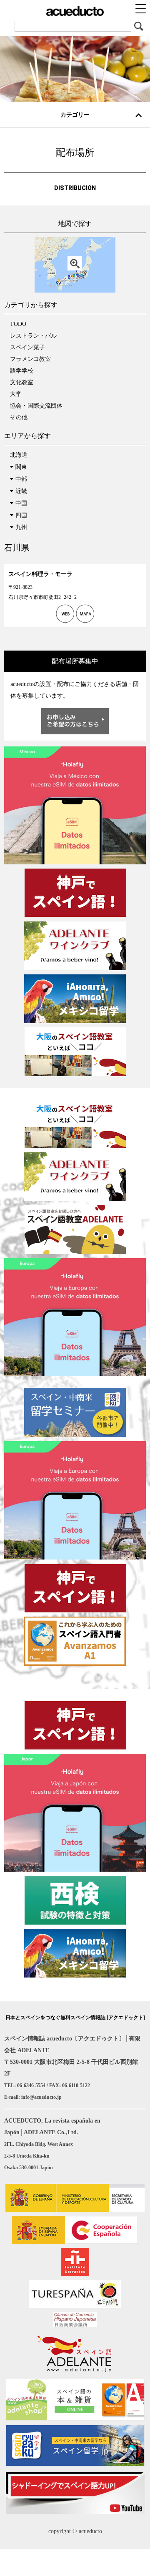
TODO (18, 324)
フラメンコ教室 (30, 359)
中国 (21, 503)
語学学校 (22, 371)
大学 (16, 394)
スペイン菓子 (27, 347)
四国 (21, 515)
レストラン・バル (33, 336)
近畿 (21, 491)
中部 (21, 479)
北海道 (19, 455)
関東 (21, 467)
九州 (21, 527)
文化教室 (22, 382)
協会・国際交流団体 (36, 406)
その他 (19, 417)
